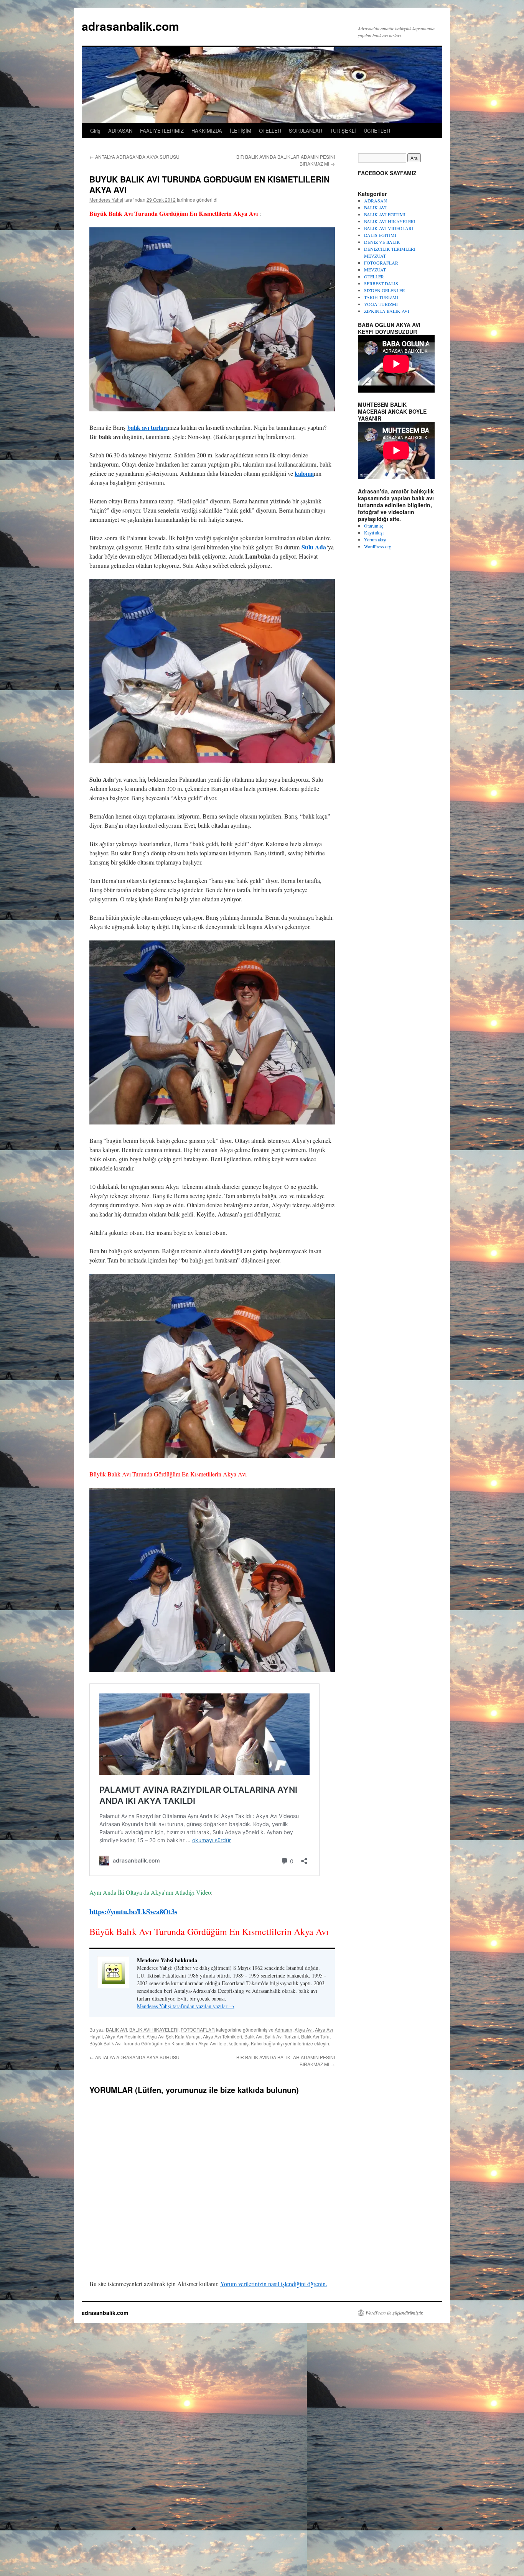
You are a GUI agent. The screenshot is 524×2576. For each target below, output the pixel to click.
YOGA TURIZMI (381, 304)
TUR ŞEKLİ (343, 131)
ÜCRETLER (377, 131)
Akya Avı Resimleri (125, 2036)
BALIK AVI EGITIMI (385, 214)
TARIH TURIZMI (381, 297)
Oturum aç (374, 526)
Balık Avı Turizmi (282, 2036)
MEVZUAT (375, 270)
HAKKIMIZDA (207, 131)
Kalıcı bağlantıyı (267, 2043)
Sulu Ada (314, 547)
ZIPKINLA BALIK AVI (387, 311)
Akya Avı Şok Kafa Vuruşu (174, 2036)
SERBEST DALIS (381, 283)
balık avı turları (147, 427)
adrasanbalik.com (130, 26)
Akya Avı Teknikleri (222, 2036)
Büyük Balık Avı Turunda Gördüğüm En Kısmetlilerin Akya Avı (153, 2043)
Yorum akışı (375, 539)
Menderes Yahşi (106, 200)
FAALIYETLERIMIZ (162, 131)
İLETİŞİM (241, 131)
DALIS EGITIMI (380, 235)
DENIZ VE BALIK (382, 242)
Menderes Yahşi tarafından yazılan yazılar (186, 2006)
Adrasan (283, 2029)
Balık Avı (253, 2036)
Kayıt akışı (374, 533)
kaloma (304, 473)
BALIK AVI (116, 2029)
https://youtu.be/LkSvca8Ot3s (133, 1911)
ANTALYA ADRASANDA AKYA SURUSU (134, 157)
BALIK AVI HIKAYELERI (154, 2029)
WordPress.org (378, 546)
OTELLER (270, 131)
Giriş (95, 131)
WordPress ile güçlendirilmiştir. (395, 2313)
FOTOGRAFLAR (198, 2029)
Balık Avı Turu (315, 2036)
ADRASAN (120, 131)
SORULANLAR (306, 131)
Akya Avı (304, 2029)
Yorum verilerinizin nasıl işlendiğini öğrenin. (274, 2284)
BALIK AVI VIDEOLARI (389, 228)
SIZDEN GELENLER (385, 290)
